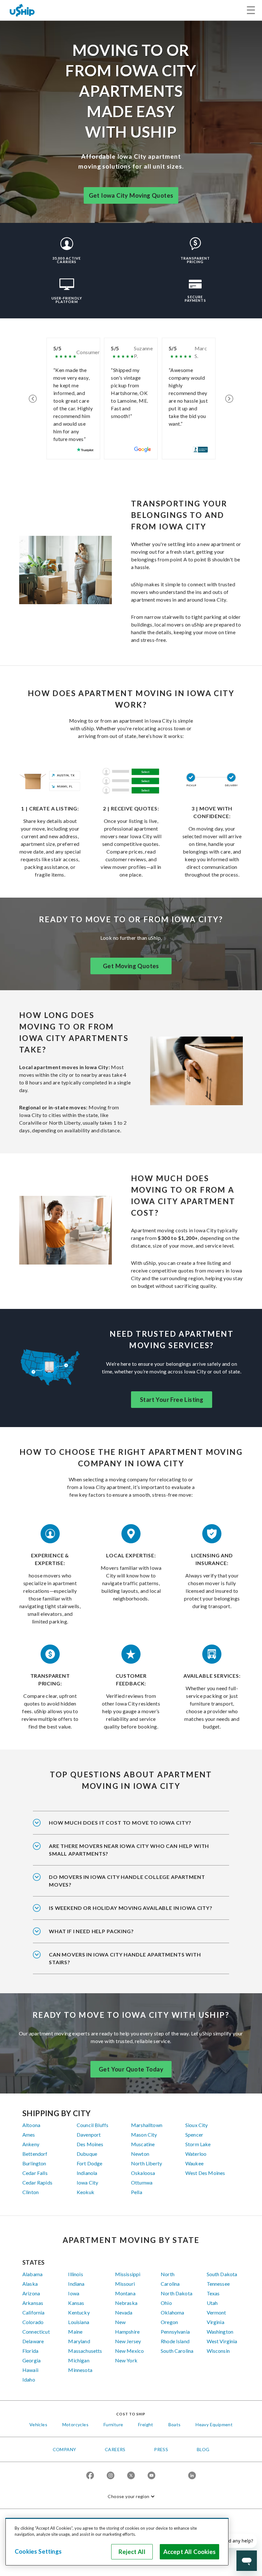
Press (161, 2449)
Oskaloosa (143, 2173)
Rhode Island (175, 2341)
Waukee (194, 2163)
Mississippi (128, 2274)
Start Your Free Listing (172, 1400)
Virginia (216, 2322)
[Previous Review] (33, 399)
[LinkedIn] (192, 2476)
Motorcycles (75, 2424)
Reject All (132, 2552)
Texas (213, 2293)
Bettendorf (35, 2154)
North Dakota (177, 2293)
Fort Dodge (90, 2163)
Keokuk (85, 2192)
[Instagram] (111, 2476)
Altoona (31, 2125)
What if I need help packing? (91, 1931)
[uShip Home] (22, 10)
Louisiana (78, 2322)
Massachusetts (85, 2351)
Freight (146, 2424)
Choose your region (128, 2496)
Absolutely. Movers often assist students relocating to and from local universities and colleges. (128, 1885)
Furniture (113, 2424)
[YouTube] (151, 2476)
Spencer (194, 2135)
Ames (29, 2135)
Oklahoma (172, 2312)
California (34, 2312)
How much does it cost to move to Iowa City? (120, 1823)
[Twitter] (131, 2476)
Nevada (124, 2312)
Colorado (33, 2322)
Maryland (79, 2341)
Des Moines (90, 2144)
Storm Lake (198, 2144)
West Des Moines (205, 2173)
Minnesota (80, 2370)
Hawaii (30, 2370)
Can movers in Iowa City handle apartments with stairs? (125, 1958)
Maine (75, 2332)
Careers (115, 2449)
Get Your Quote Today (131, 2069)
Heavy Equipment (214, 2424)
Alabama (32, 2274)
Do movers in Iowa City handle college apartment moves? (127, 1881)
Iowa (74, 2293)
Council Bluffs (92, 2125)
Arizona (31, 2293)
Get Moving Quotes (131, 966)
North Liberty (146, 2163)
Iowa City (87, 2182)
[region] (117, 2542)
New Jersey (128, 2341)
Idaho (29, 2379)
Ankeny (31, 2144)
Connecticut (36, 2332)
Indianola (87, 2173)
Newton (140, 2154)
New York (126, 2360)
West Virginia (222, 2341)
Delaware (33, 2341)
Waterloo (196, 2154)
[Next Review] (229, 399)
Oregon (169, 2322)
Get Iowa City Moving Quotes (131, 195)
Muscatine (143, 2144)
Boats (175, 2424)
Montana (125, 2293)
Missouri (125, 2284)
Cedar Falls (35, 2173)
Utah (212, 2303)
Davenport (89, 2135)
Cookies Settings (38, 2551)
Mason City (144, 2135)
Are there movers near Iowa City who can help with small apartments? (129, 1850)
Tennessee (218, 2284)
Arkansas (33, 2303)
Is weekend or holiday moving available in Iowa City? (131, 1908)
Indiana (76, 2284)
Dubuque (87, 2154)
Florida (30, 2351)
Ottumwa (142, 2182)
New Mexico (130, 2351)
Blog (203, 2449)
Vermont (216, 2312)
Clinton (31, 2192)
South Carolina (177, 2351)
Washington (220, 2332)
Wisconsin (218, 2351)
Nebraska (126, 2303)
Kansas (76, 2303)
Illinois (75, 2274)
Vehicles (38, 2424)
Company (65, 2449)
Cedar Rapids (37, 2182)
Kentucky (79, 2312)
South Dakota (222, 2274)
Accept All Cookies (189, 2552)
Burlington (34, 2163)
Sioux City (197, 2125)
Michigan (79, 2360)
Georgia (31, 2360)
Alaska (30, 2284)
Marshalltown (147, 2125)
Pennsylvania (175, 2332)
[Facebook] (90, 2476)
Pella (137, 2192)
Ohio (166, 2303)
